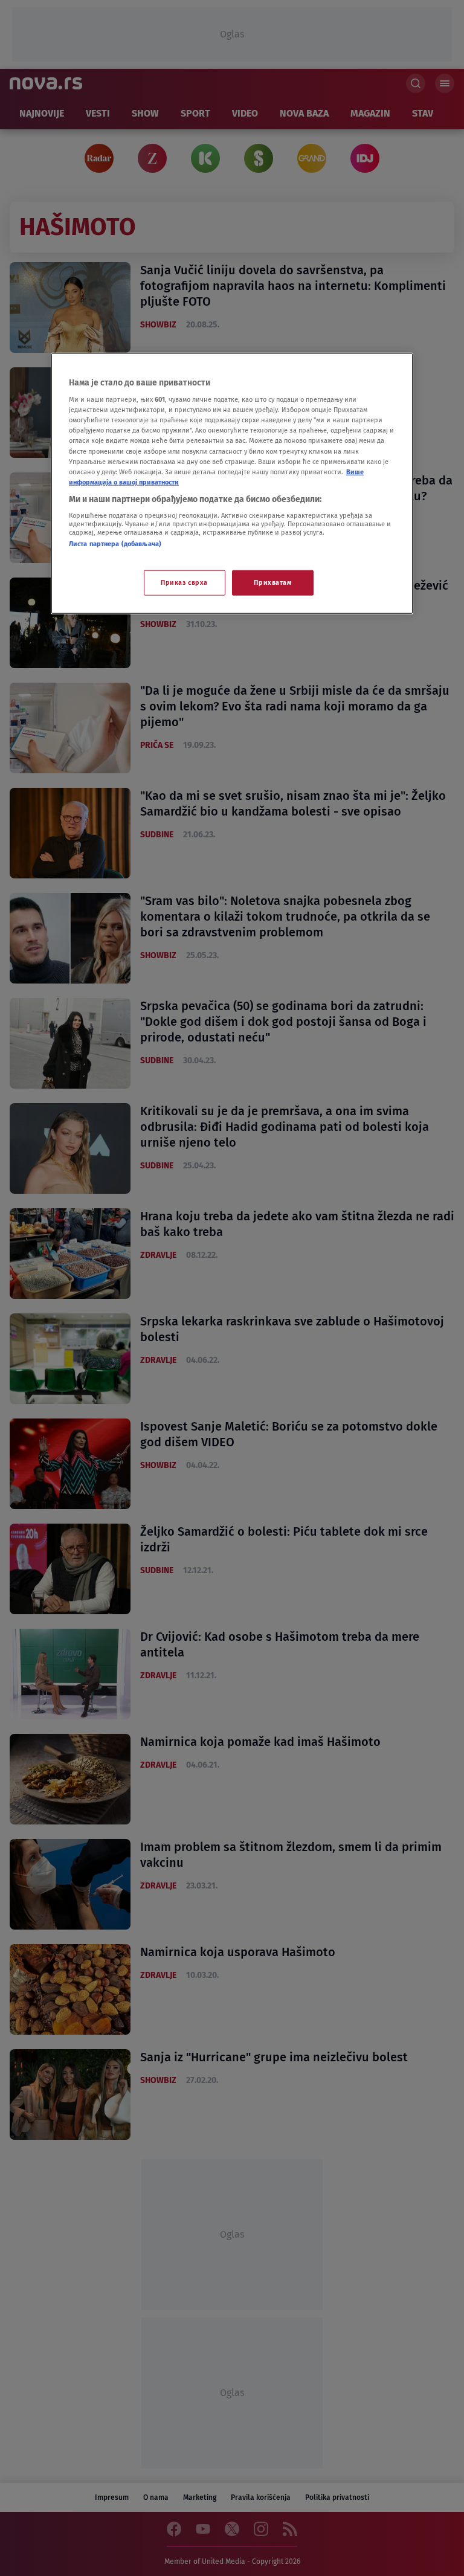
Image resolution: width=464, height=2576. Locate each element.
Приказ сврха (184, 582)
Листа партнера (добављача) (115, 544)
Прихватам (272, 582)
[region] (232, 483)
